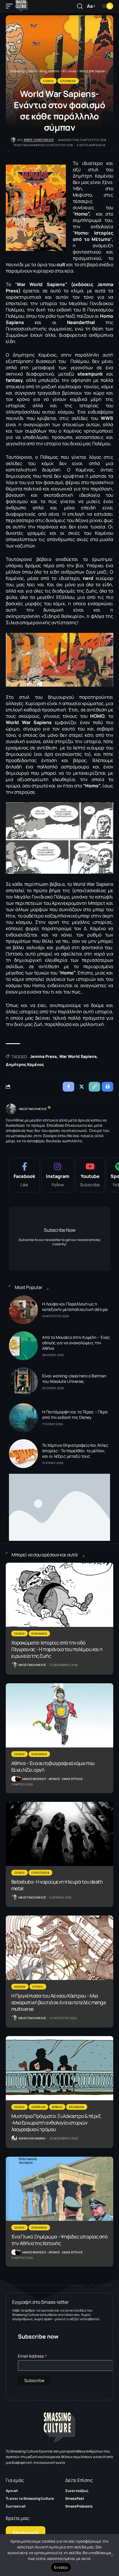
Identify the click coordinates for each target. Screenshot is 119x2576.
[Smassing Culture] (22, 6)
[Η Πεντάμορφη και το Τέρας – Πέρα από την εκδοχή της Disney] (23, 1418)
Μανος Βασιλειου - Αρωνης (41, 1779)
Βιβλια (57, 2107)
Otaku (38, 1987)
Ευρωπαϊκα (40, 1873)
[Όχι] (112, 2555)
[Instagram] (58, 1175)
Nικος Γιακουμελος (39, 140)
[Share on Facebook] (68, 1087)
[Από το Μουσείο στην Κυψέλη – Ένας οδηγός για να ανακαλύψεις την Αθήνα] (23, 1346)
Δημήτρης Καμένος (25, 1064)
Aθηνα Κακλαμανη (32, 2138)
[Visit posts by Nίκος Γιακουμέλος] (11, 1109)
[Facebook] (24, 1175)
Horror (38, 2107)
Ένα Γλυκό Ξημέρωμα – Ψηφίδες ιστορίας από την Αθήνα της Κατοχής (59, 2240)
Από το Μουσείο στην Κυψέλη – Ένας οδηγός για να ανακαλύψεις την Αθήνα (76, 1343)
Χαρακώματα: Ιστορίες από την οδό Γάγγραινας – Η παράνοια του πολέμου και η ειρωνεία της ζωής (57, 1649)
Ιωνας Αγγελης (72, 1779)
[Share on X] (81, 1087)
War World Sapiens (78, 1056)
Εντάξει (61, 2567)
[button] (11, 6)
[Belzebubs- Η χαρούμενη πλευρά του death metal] (59, 1834)
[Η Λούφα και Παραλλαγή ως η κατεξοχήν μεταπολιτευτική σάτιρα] (23, 1310)
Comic (49, 81)
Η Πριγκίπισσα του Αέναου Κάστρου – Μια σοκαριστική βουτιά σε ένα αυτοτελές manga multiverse (58, 2002)
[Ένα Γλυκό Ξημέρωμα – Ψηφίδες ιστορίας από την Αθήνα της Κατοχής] (59, 2189)
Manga (20, 1987)
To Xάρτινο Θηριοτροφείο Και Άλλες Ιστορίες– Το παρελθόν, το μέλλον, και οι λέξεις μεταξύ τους (75, 1451)
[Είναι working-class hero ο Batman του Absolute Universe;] (23, 1382)
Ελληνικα (68, 81)
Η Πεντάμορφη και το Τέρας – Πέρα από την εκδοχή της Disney (75, 1414)
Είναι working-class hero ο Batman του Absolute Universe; (74, 1379)
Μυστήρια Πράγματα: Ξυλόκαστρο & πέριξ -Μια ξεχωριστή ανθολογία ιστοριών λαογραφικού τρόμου (56, 2123)
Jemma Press (43, 1056)
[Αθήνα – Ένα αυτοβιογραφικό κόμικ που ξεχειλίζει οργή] (59, 1715)
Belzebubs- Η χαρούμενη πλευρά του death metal (57, 1885)
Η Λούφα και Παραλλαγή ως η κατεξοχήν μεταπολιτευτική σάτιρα (75, 1307)
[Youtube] (90, 1175)
